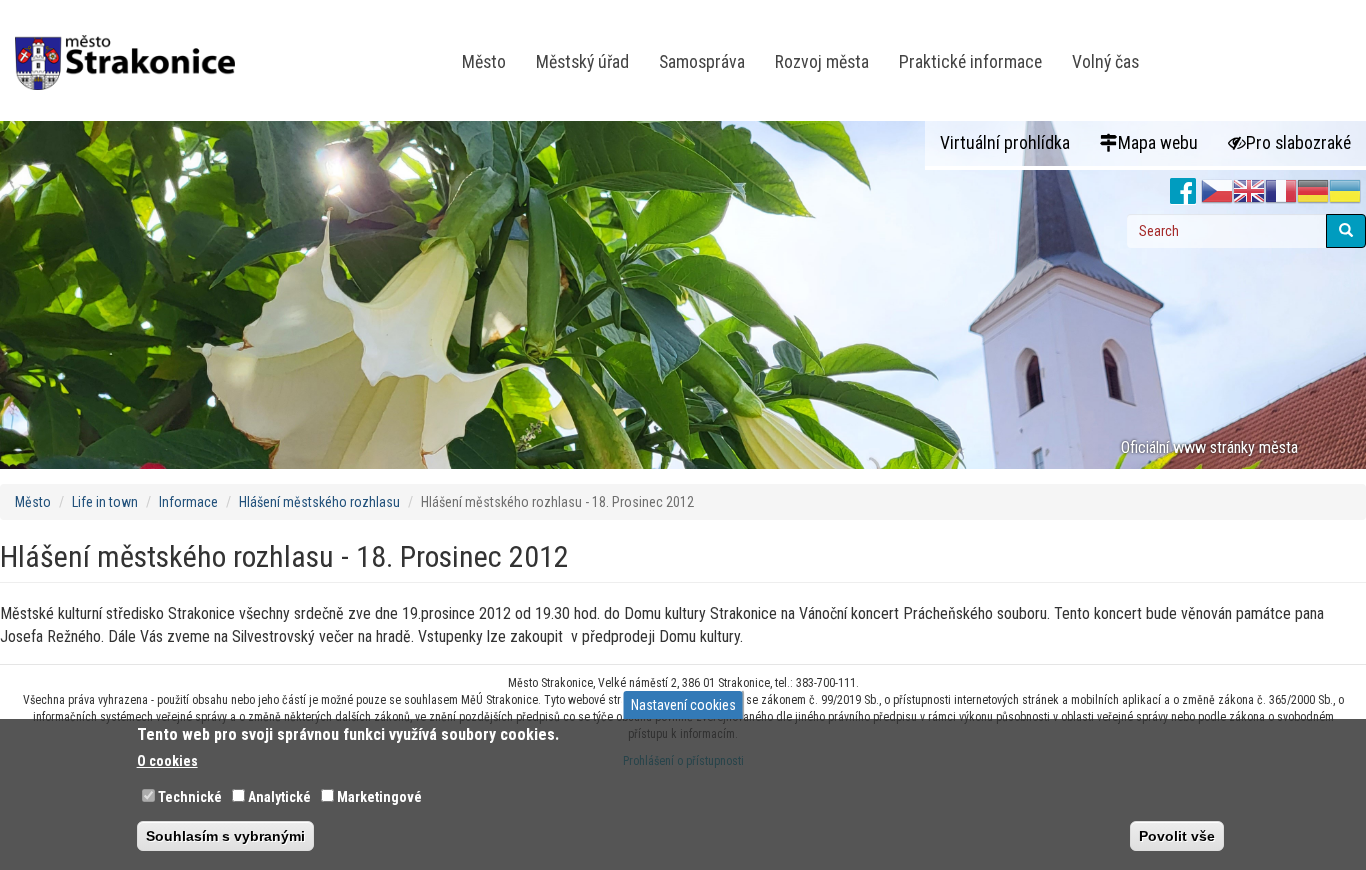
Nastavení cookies (683, 705)
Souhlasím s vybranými (225, 836)
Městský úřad (582, 62)
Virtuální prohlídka (1005, 143)
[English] (1249, 192)
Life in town (105, 502)
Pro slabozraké (1298, 143)
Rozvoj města (822, 62)
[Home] (132, 49)
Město (484, 62)
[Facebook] (1183, 192)
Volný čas (1105, 62)
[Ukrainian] (1345, 192)
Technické (190, 797)
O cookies (167, 761)
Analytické (279, 797)
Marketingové (379, 797)
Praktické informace (970, 62)
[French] (1281, 192)
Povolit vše (1177, 836)
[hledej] (1346, 231)
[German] (1313, 192)
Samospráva (702, 62)
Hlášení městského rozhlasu (319, 502)
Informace (188, 502)
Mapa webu (1158, 143)
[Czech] (1217, 192)
